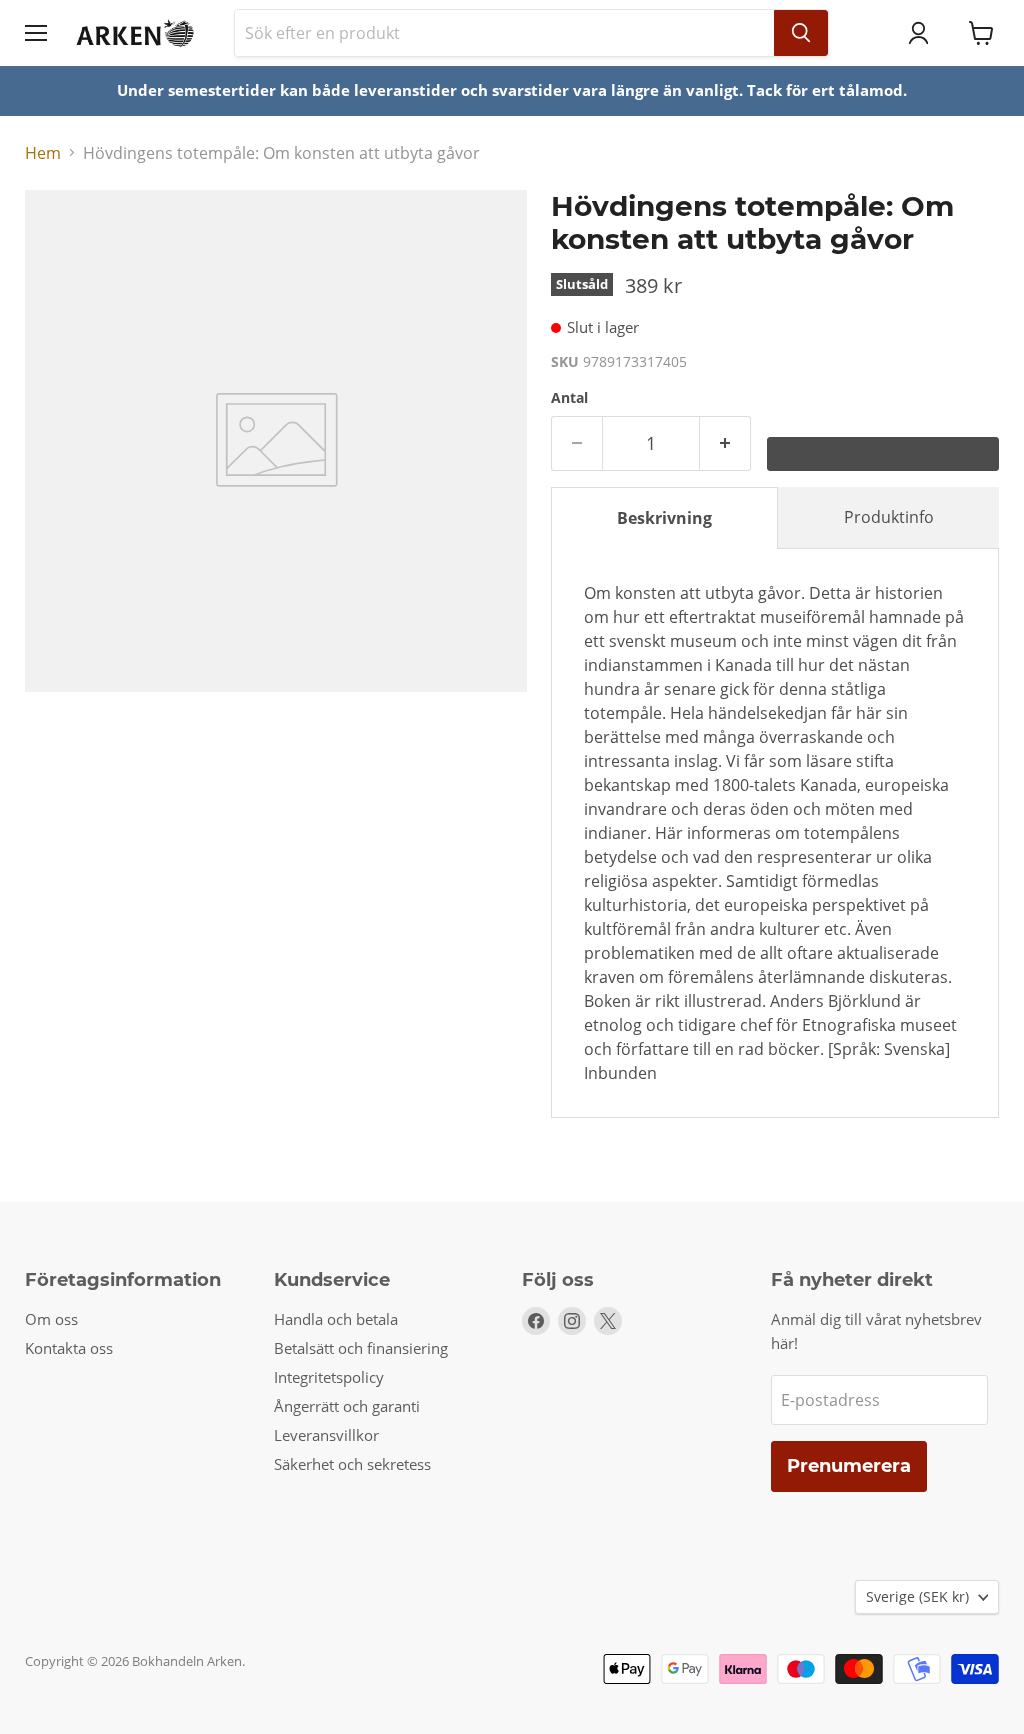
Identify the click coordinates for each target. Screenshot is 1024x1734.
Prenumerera (849, 1466)
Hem (43, 153)
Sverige (917, 1596)
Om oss (51, 1319)
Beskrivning (664, 518)
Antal (569, 398)
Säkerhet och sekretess (352, 1464)
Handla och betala (336, 1319)
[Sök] (801, 33)
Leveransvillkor (326, 1435)
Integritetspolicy (329, 1377)
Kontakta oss (69, 1348)
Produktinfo (889, 517)
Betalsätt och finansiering (361, 1348)
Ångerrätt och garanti (347, 1406)
